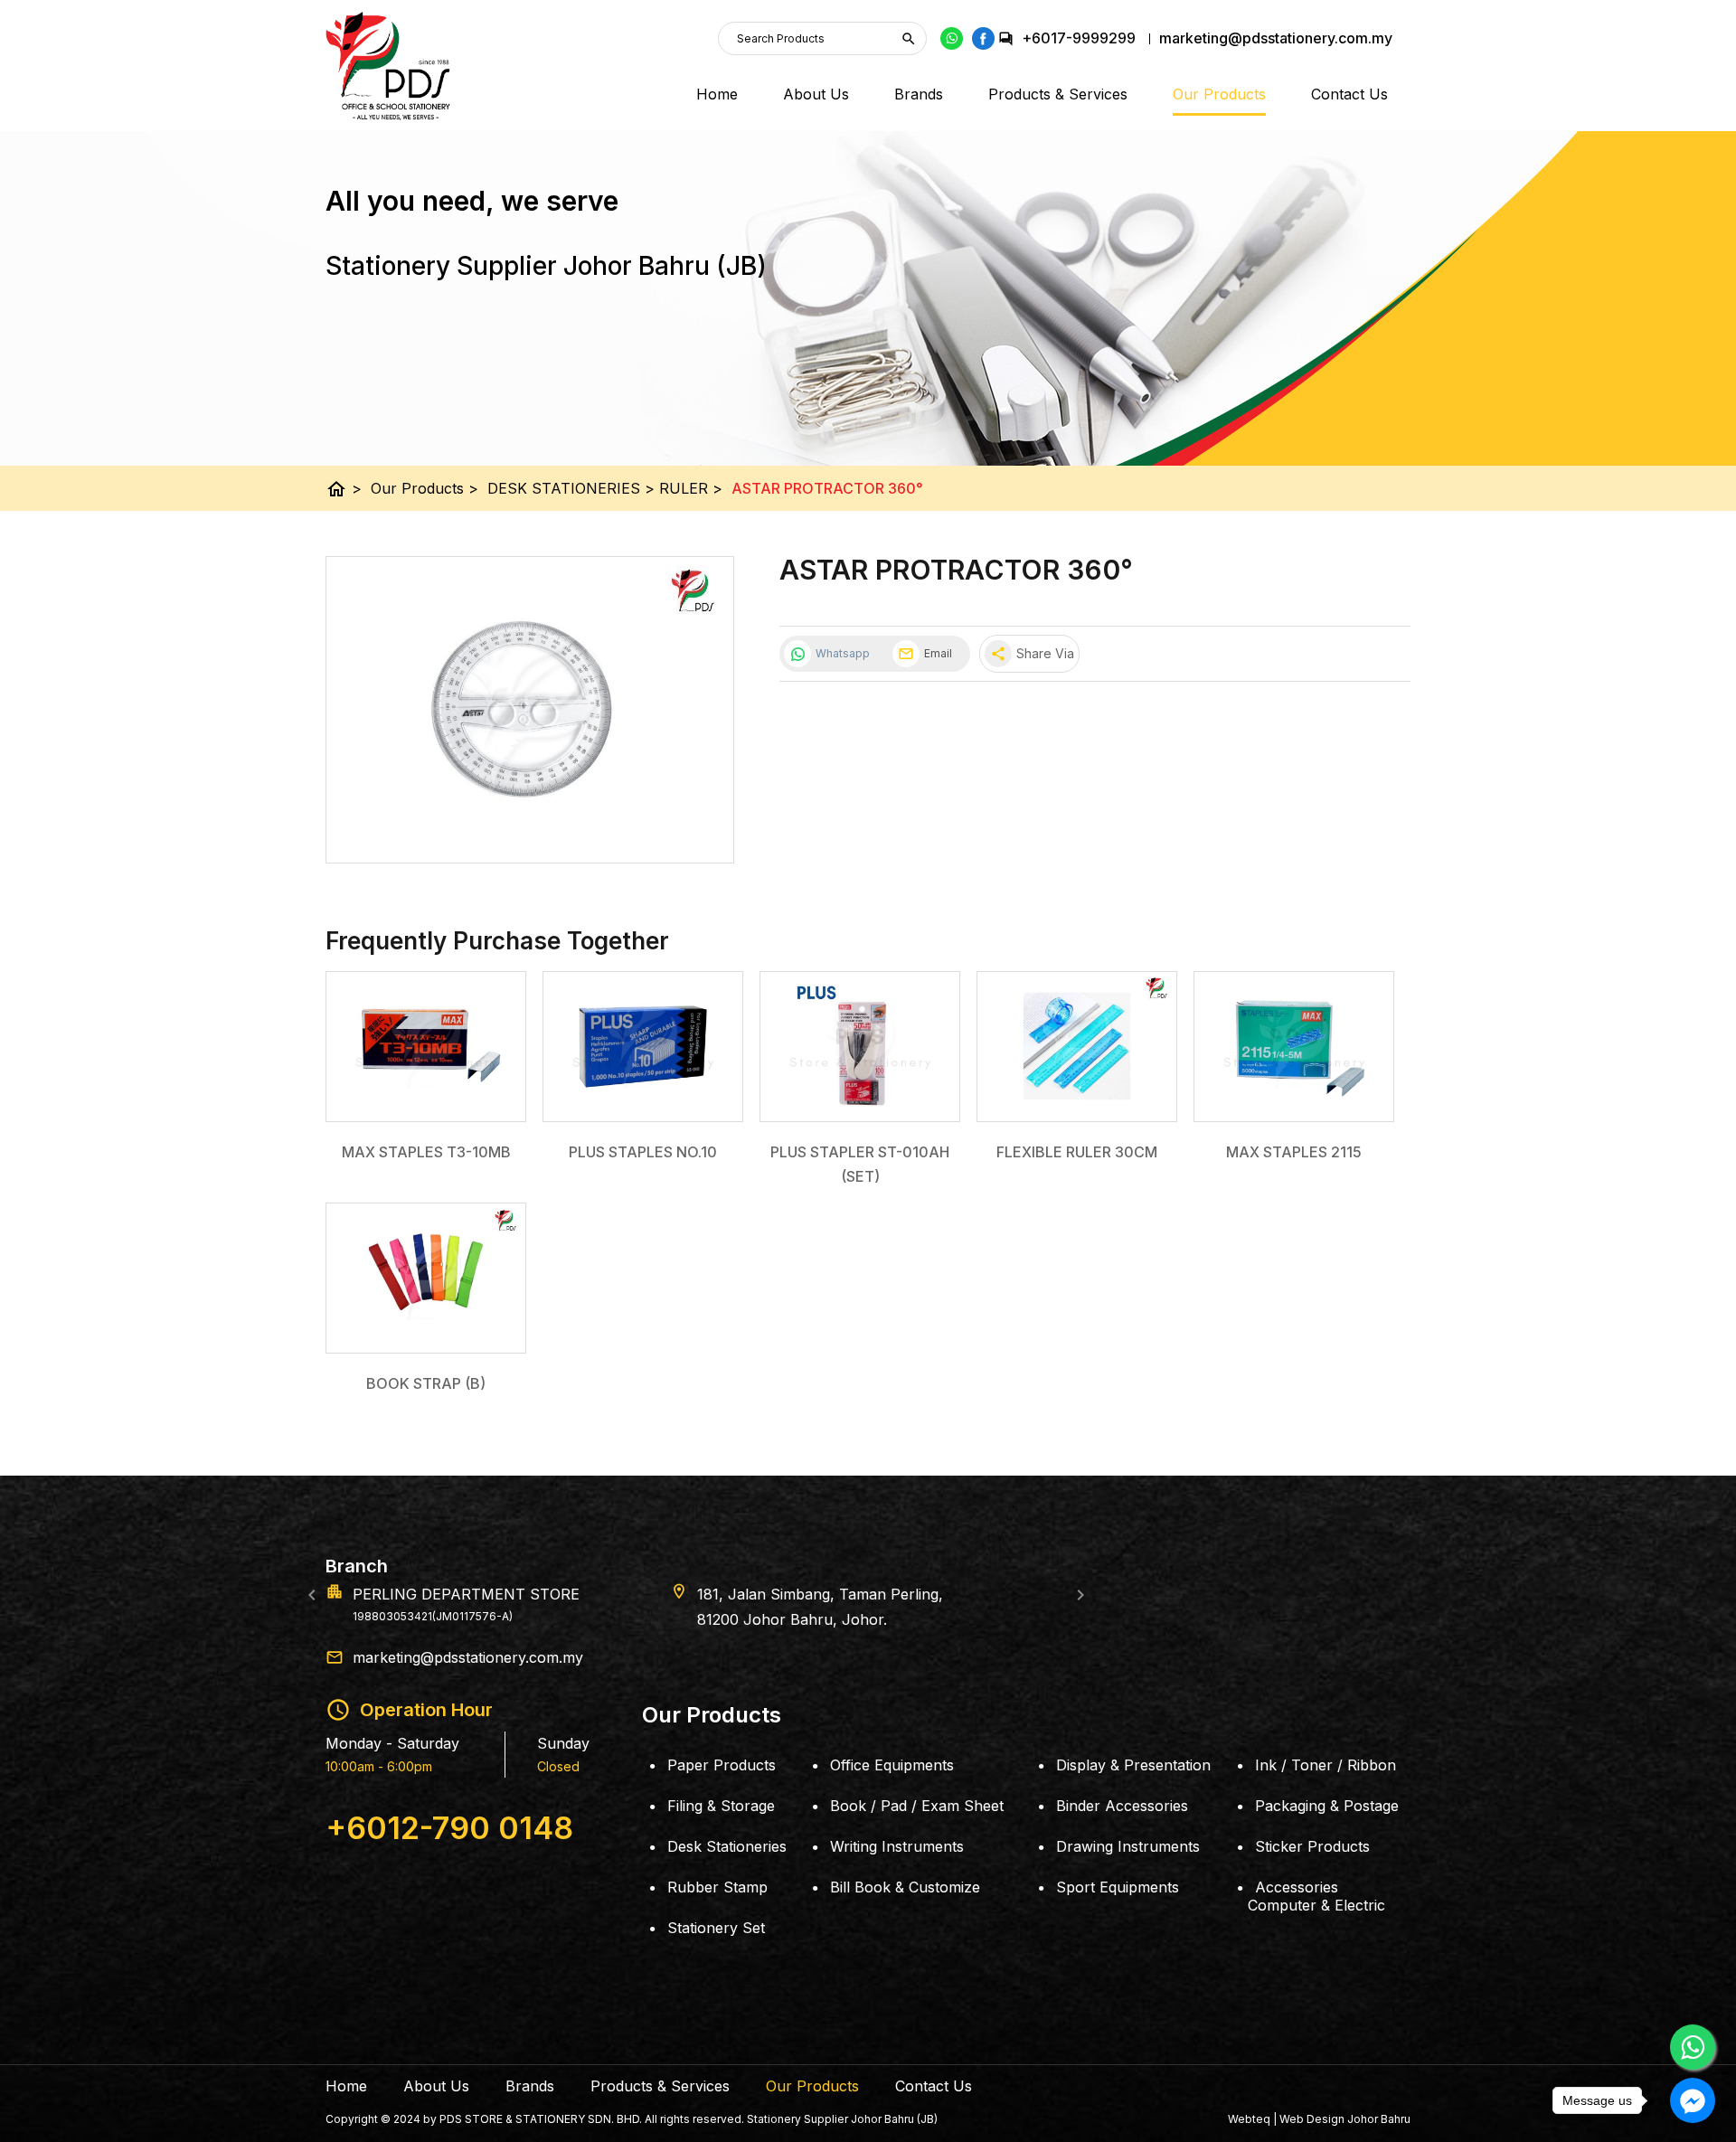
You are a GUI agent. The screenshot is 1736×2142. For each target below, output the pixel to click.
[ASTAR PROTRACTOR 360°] (530, 710)
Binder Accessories (1122, 1806)
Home (717, 94)
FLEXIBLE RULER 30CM (1077, 1152)
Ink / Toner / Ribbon (1326, 1765)
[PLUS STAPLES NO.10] (643, 1047)
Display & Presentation (1133, 1765)
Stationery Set (716, 1928)
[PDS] (388, 66)
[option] (868, 1594)
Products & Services (1058, 94)
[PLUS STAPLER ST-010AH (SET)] (860, 1047)
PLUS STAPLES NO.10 (643, 1152)
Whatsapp (843, 653)
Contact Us (1349, 94)
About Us (816, 94)
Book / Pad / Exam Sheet (917, 1806)
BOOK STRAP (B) (426, 1383)
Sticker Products (1312, 1846)
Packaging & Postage (1327, 1806)
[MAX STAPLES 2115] (1294, 1047)
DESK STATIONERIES (571, 488)
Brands (919, 94)
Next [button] (1080, 1595)
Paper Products (722, 1765)
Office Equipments (892, 1765)
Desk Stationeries (727, 1846)
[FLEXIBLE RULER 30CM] (1077, 1047)
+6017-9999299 (1079, 38)
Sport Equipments (1118, 1887)
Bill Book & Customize (905, 1887)
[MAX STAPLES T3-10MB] (426, 1047)
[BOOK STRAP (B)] (426, 1278)
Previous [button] (312, 1595)
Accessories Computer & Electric (1316, 1896)
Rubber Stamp (717, 1887)
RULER (691, 488)
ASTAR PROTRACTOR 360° (827, 488)
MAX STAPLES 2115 (1294, 1152)
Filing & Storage (721, 1806)
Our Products (1219, 94)
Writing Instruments (897, 1846)
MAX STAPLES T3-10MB (426, 1152)
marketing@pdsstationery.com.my (468, 1657)
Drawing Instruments (1128, 1846)
